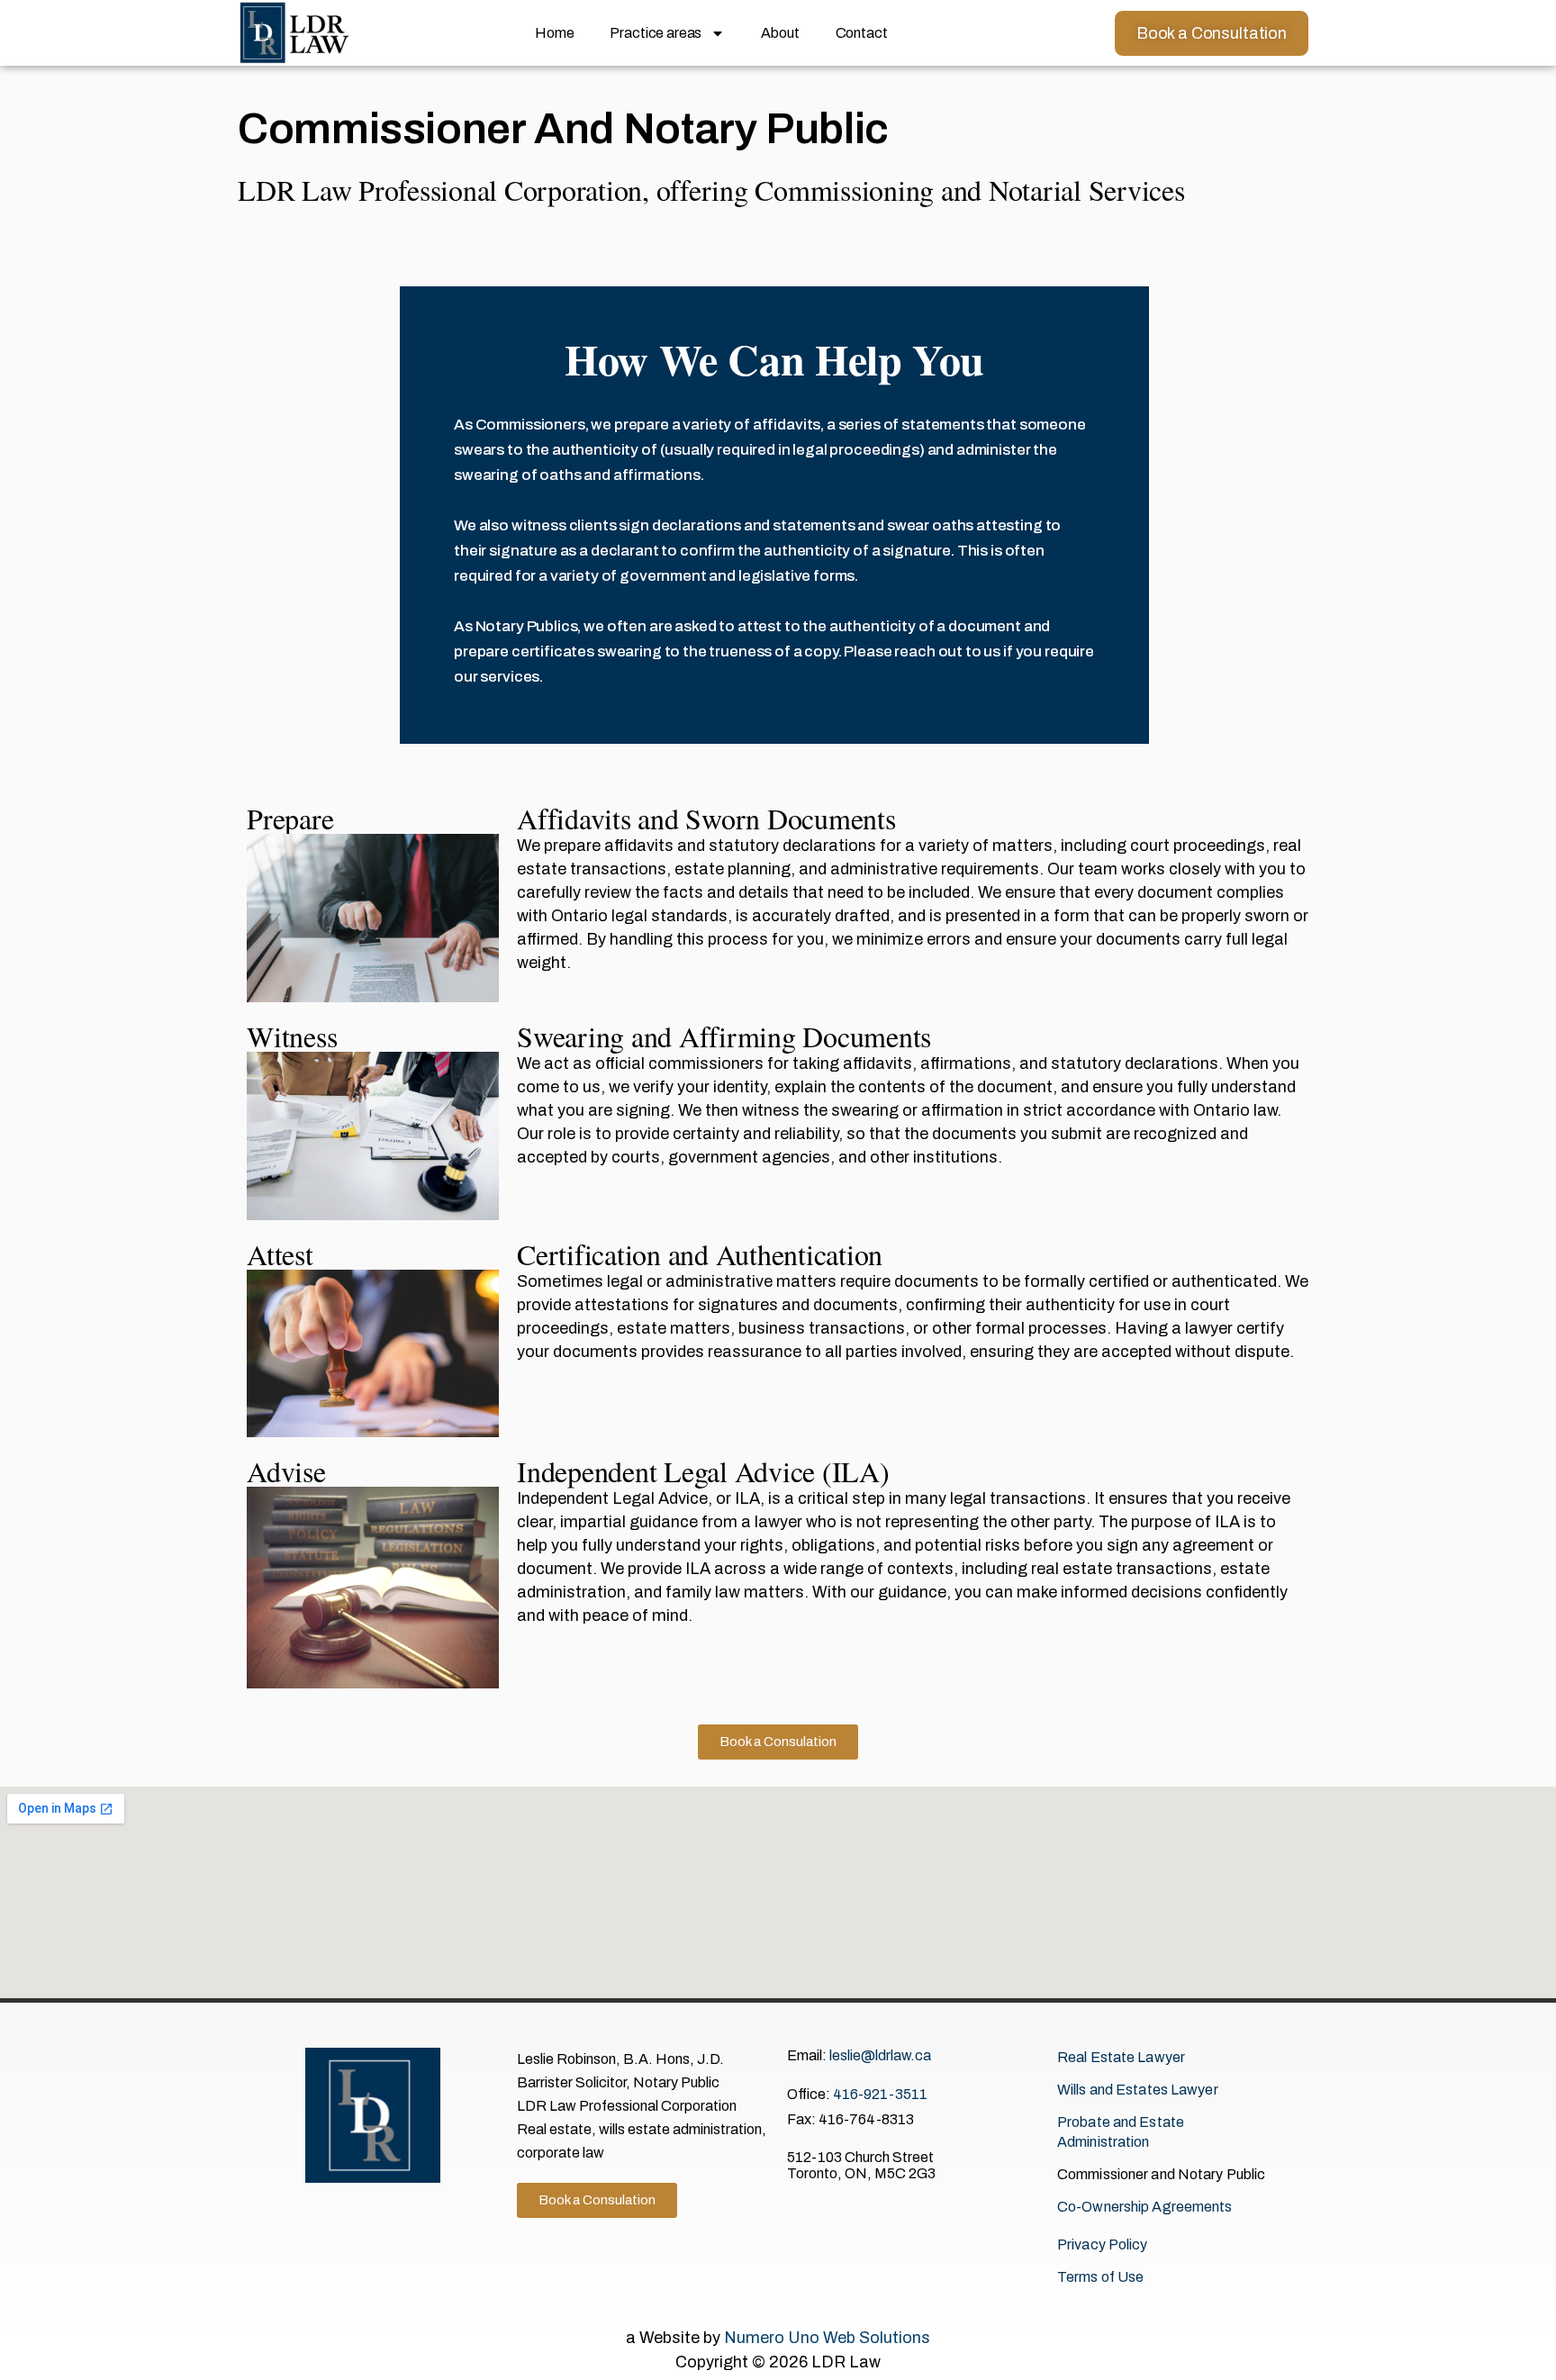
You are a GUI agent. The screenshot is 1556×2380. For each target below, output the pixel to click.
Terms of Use (1100, 2277)
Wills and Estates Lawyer (1138, 2090)
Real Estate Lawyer (1121, 2057)
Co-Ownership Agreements (1145, 2207)
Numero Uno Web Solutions (827, 2338)
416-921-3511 (880, 2094)
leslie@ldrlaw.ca (880, 2055)
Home (554, 33)
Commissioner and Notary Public (1161, 2174)
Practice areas (656, 33)
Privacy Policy (1103, 2244)
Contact (862, 33)
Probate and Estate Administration (1121, 2132)
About (780, 33)
